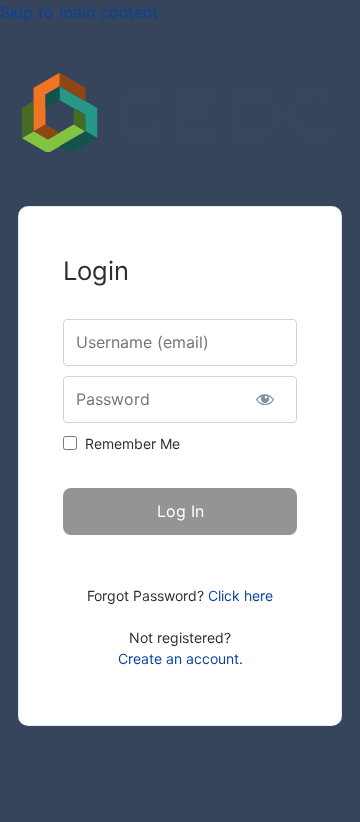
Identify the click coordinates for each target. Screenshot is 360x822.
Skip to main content (79, 12)
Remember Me (132, 443)
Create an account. (180, 658)
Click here (240, 595)
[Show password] (264, 399)
